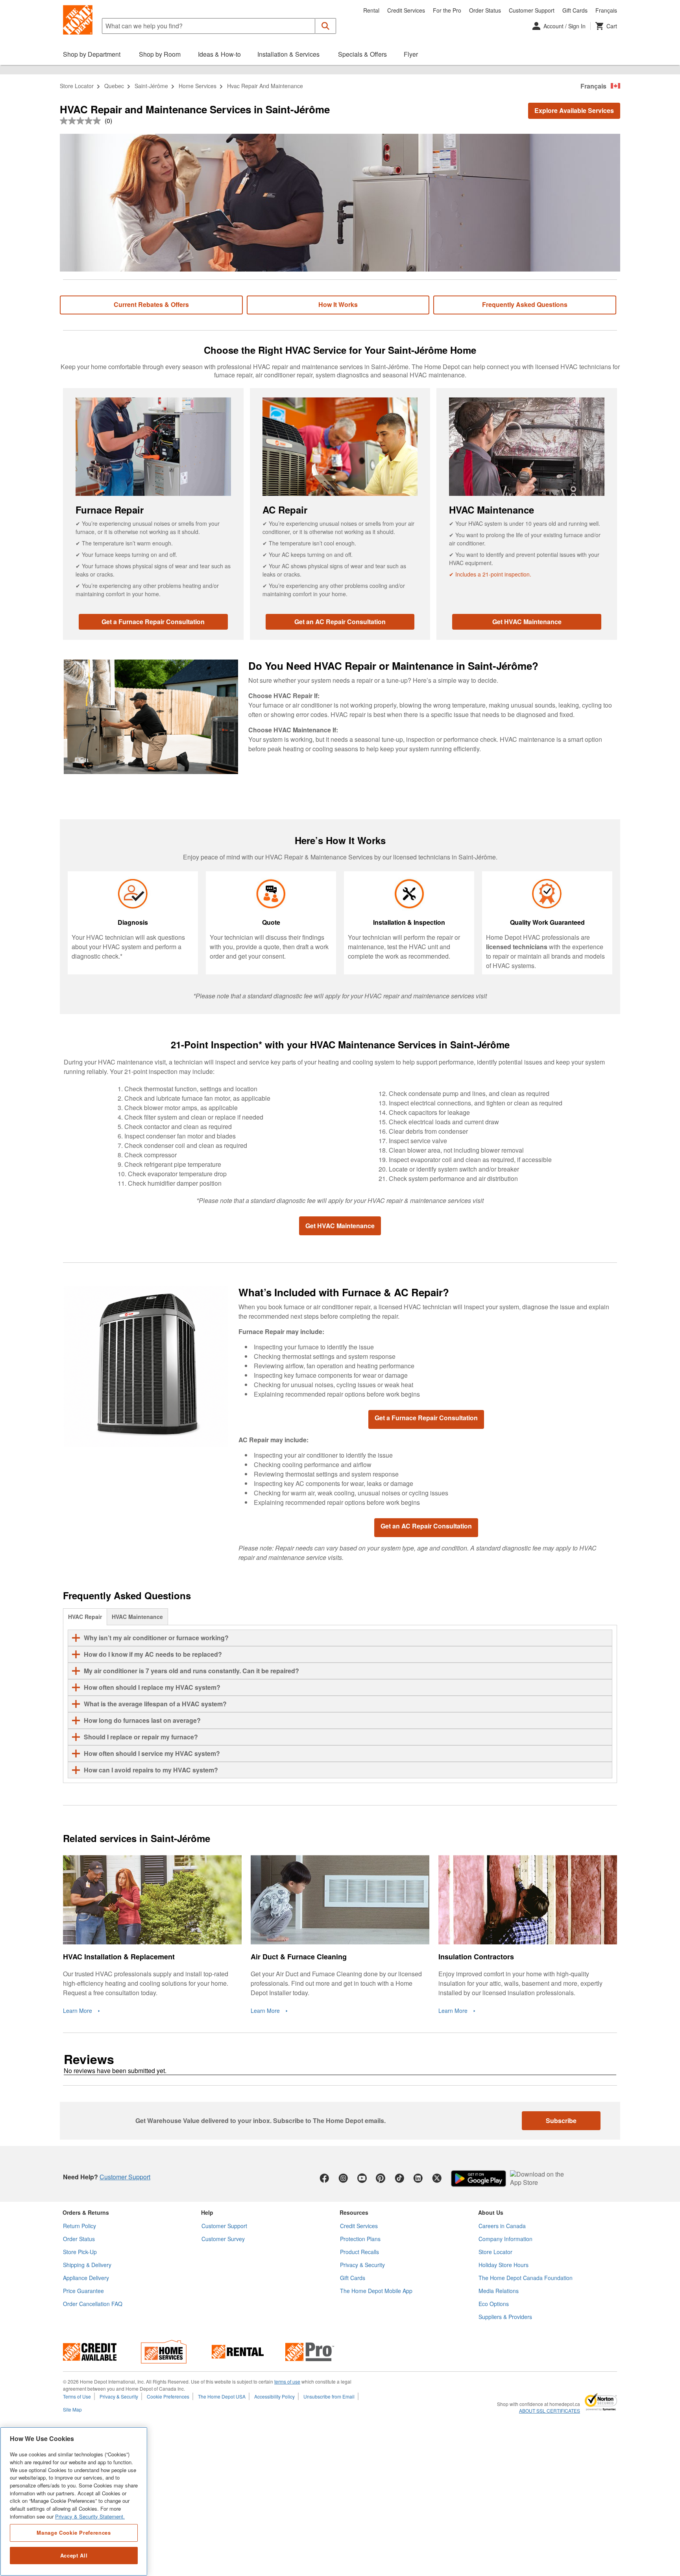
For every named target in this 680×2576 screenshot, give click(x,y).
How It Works (338, 304)
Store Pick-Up (80, 2252)
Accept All (74, 2555)
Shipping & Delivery (87, 2265)
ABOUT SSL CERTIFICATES (550, 2411)
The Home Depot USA (222, 2396)
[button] (326, 26)
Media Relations (499, 2291)
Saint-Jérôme (151, 86)
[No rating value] (82, 121)
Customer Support (532, 10)
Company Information (505, 2239)
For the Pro (447, 10)
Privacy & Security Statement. (90, 2516)
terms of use (287, 2381)
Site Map (72, 2409)
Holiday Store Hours (504, 2265)
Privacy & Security (362, 2265)
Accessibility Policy (274, 2396)
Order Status (485, 10)
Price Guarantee (83, 2291)
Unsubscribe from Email (329, 2396)
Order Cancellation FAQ (93, 2304)
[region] (74, 2501)
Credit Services (406, 10)
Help (207, 2212)
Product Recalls (359, 2252)
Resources (354, 2212)
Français (606, 10)
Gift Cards (575, 10)
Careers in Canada (502, 2226)
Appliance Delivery (86, 2278)
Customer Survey (223, 2239)
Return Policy (79, 2226)
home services (198, 86)
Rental (371, 10)
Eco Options (494, 2304)
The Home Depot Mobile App (376, 2291)
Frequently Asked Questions (525, 304)
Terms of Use (77, 2396)
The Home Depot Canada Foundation (526, 2278)
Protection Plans (360, 2239)
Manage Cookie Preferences (74, 2533)
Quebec (114, 86)
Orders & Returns (86, 2212)
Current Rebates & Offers (151, 304)
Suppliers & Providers (505, 2317)
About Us (491, 2212)
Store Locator (77, 86)
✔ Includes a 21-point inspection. (490, 574)
